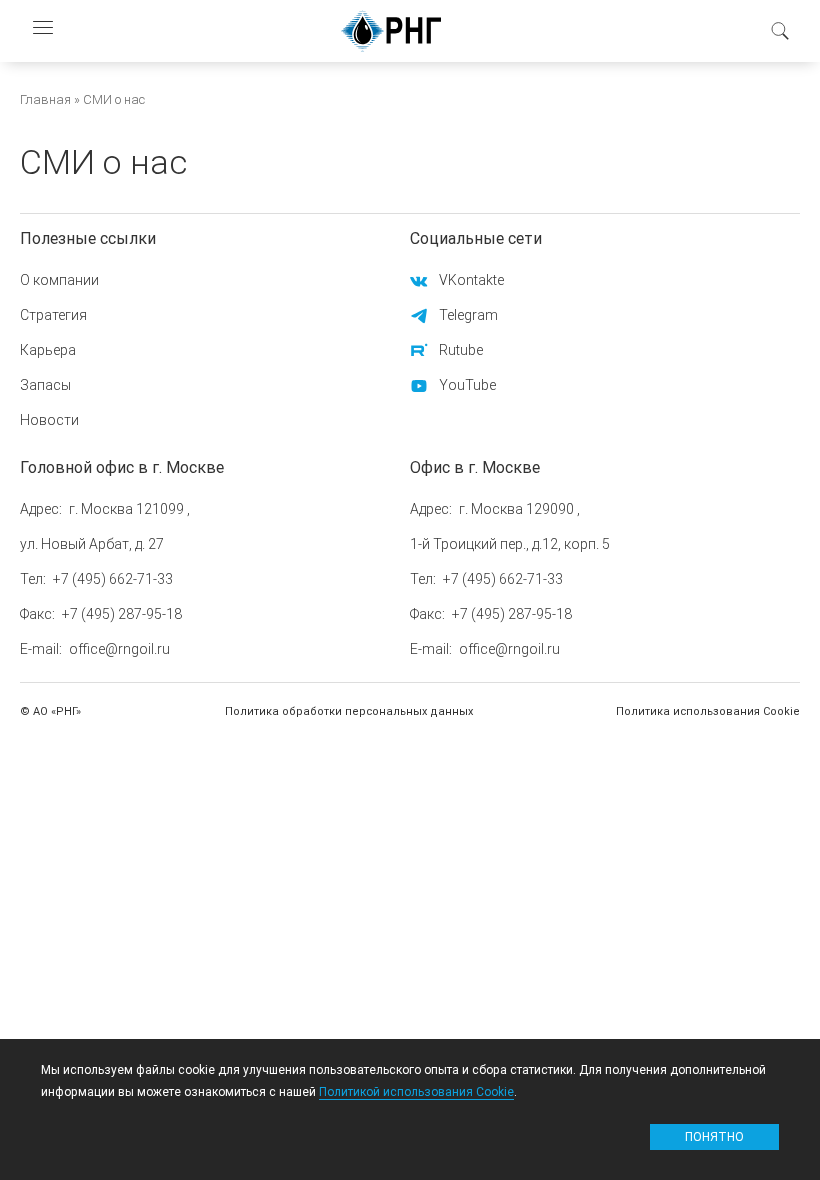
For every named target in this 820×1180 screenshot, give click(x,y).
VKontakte (471, 280)
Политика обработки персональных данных (349, 711)
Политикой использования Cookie (416, 1091)
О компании (59, 280)
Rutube (461, 350)
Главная (45, 99)
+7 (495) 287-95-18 (122, 614)
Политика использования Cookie (708, 711)
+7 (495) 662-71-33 (113, 579)
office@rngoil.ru (119, 649)
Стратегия (53, 315)
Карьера (48, 350)
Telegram (468, 315)
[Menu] (42, 30)
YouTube (467, 385)
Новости (49, 420)
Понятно (714, 1136)
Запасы (45, 385)
